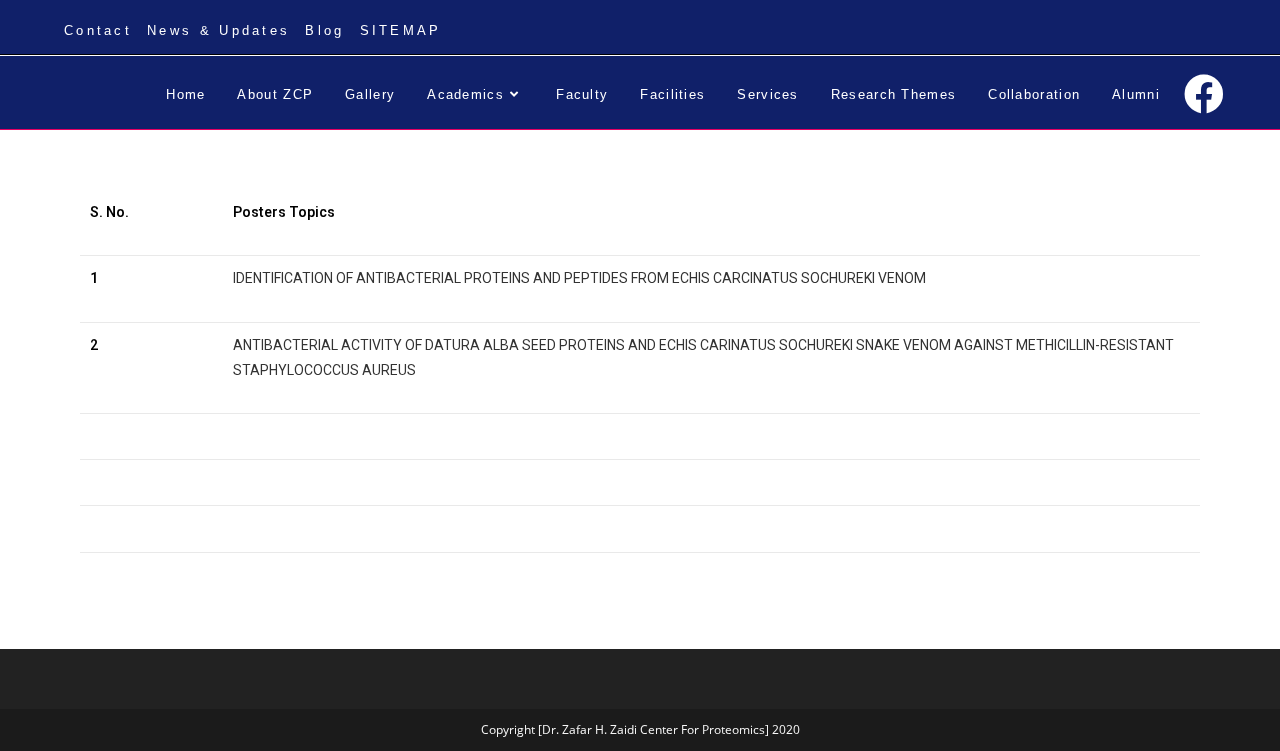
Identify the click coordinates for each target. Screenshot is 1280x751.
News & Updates (218, 30)
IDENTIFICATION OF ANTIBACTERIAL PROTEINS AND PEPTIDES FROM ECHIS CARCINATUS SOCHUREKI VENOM (579, 278)
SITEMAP (401, 30)
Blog (324, 30)
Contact (98, 30)
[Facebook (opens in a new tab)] (1204, 94)
